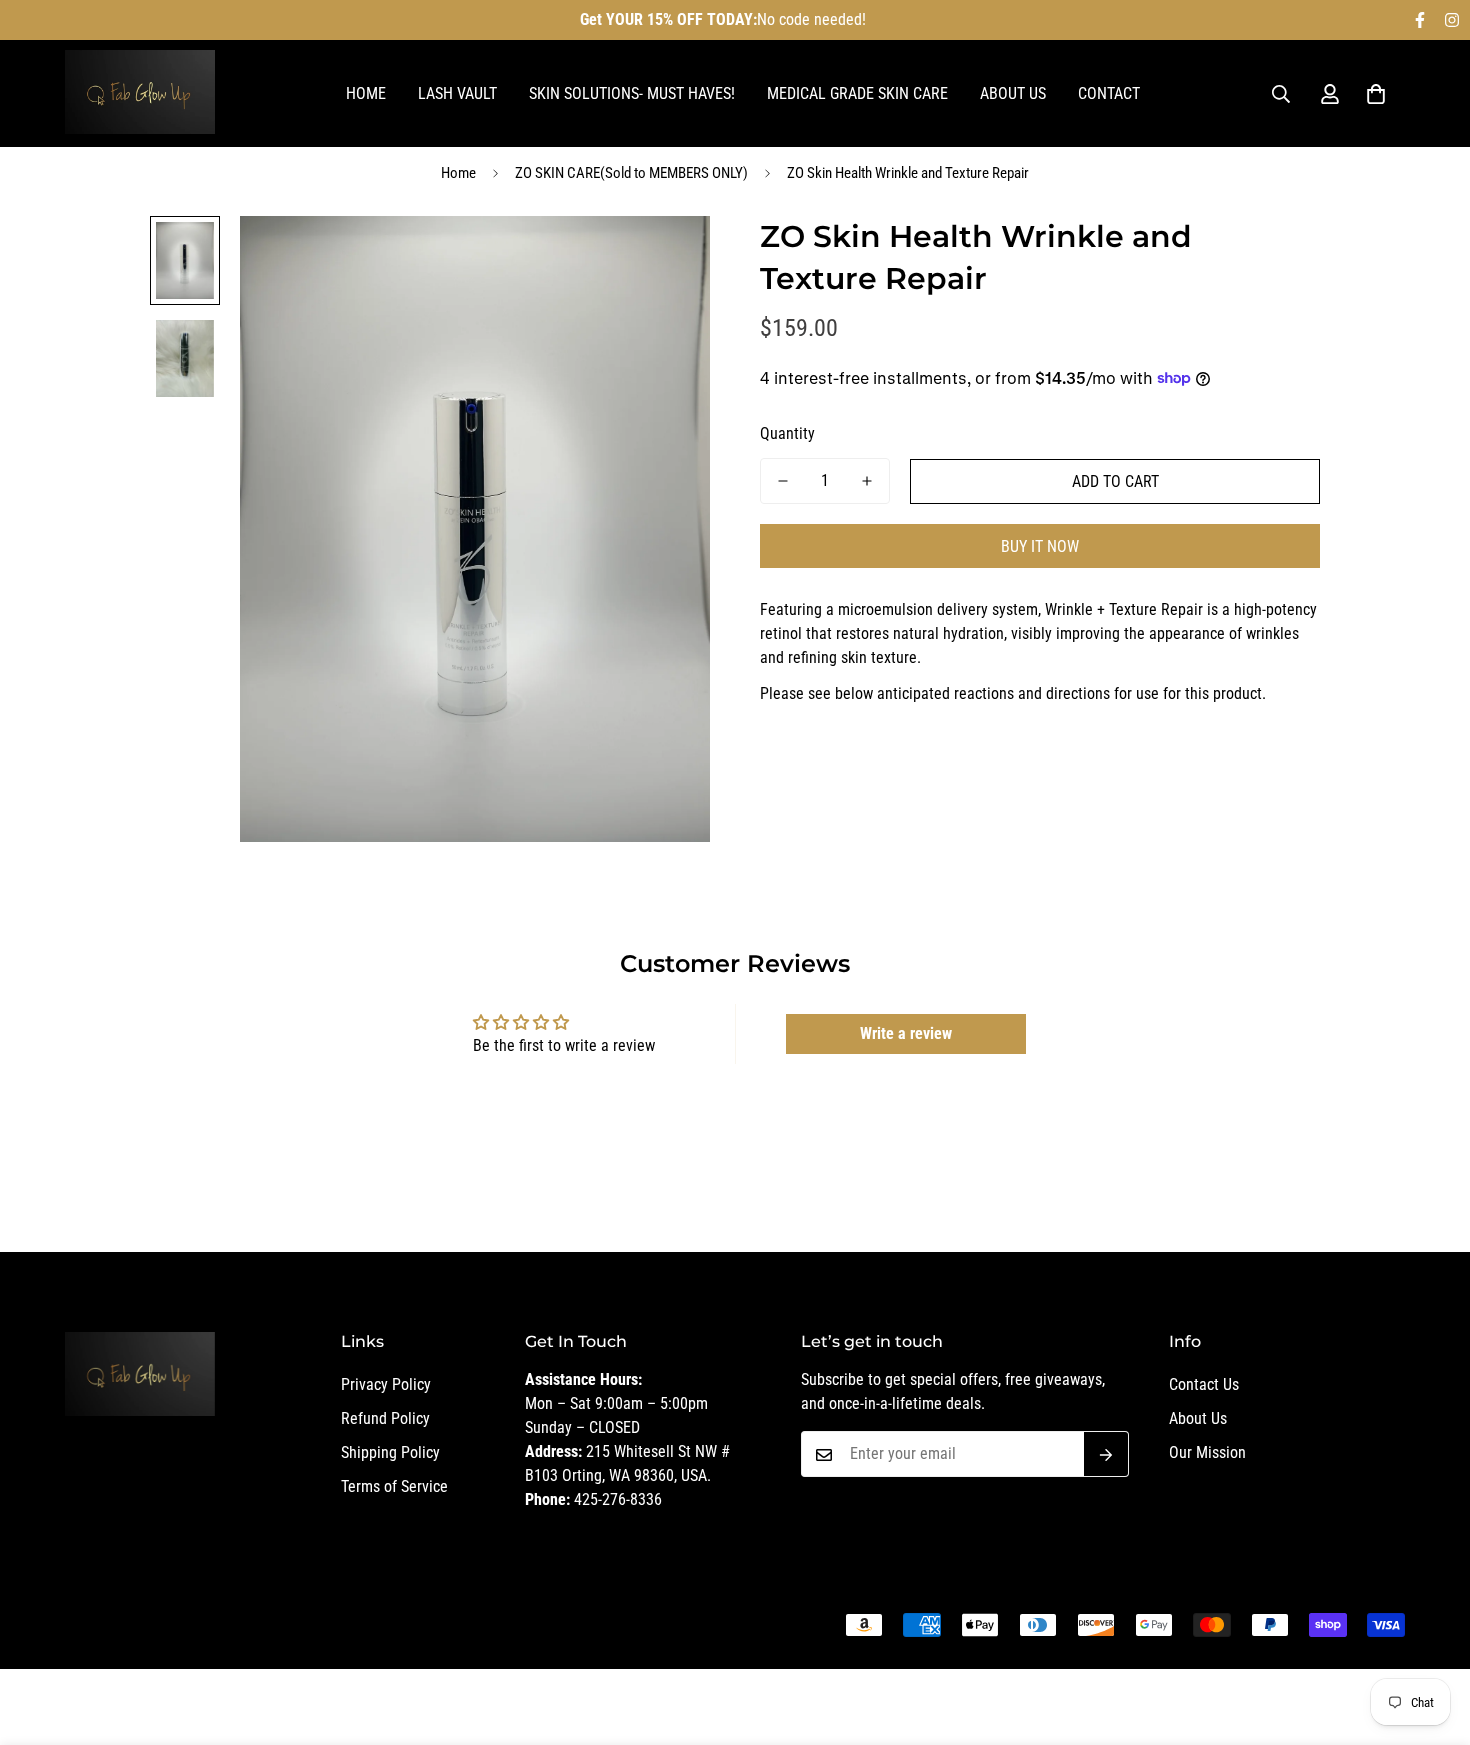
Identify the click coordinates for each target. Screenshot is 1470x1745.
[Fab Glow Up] (140, 93)
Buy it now (1040, 546)
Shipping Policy (390, 1453)
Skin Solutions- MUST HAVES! (632, 93)
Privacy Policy (386, 1385)
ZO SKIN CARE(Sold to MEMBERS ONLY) (631, 173)
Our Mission (1207, 1453)
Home (366, 93)
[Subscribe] (1106, 1455)
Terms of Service (394, 1487)
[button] (1376, 94)
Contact (1109, 93)
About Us (1013, 93)
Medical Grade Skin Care (857, 93)
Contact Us (1204, 1385)
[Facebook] (1420, 20)
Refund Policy (385, 1419)
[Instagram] (1452, 20)
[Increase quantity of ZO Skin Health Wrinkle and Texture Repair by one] (867, 481)
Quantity (787, 433)
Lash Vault (457, 93)
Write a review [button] (906, 1033)
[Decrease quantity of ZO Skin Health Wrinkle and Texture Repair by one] (783, 481)
